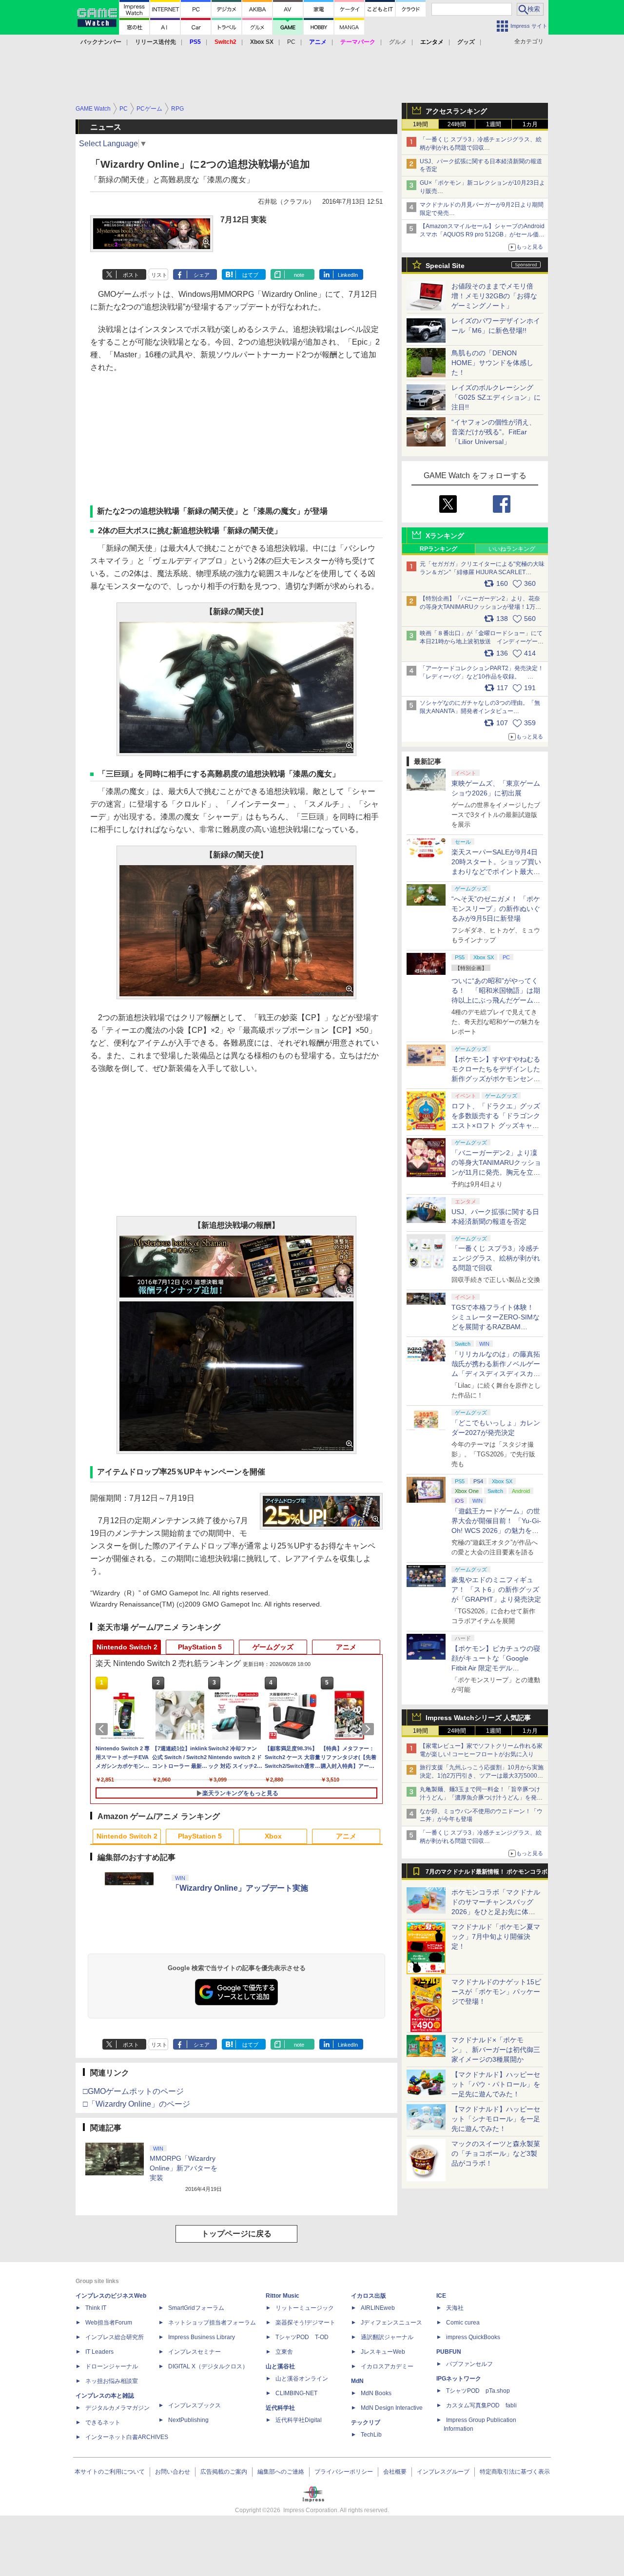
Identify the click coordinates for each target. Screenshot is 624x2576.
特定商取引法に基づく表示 (515, 2472)
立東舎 (284, 2352)
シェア (202, 275)
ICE (441, 2296)
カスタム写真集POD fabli (481, 2405)
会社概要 (395, 2472)
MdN (357, 2381)
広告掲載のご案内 (224, 2472)
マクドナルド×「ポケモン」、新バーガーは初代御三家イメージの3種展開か (496, 2050)
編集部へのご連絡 (281, 2472)
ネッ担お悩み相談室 (112, 2381)
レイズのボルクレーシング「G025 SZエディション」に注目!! (496, 397)
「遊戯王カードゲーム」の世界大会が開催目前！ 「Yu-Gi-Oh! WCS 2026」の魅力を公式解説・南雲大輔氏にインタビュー (496, 1530)
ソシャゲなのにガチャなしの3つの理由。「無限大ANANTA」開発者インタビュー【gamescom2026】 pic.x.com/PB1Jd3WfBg (480, 711)
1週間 (494, 124)
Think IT (96, 2308)
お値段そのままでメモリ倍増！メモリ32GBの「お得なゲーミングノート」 (494, 296)
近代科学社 (280, 2408)
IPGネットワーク (459, 2379)
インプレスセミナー (195, 2352)
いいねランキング (512, 549)
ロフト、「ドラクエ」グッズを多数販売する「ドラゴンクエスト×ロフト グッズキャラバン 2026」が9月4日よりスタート (496, 1125)
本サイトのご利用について (110, 2472)
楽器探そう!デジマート (305, 2323)
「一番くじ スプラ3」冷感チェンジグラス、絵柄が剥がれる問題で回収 (496, 1258)
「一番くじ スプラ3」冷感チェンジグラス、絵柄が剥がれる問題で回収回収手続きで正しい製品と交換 (481, 148)
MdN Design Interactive (392, 2408)
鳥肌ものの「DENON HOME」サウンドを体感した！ (492, 363)
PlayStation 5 (200, 1647)
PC (291, 42)
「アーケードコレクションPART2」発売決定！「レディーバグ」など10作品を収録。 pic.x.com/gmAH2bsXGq (482, 677)
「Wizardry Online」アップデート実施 (240, 1888)
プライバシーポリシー (344, 2472)
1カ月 (530, 124)
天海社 (455, 2308)
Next (370, 1729)
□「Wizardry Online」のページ (136, 2104)
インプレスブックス (195, 2405)
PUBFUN (449, 2352)
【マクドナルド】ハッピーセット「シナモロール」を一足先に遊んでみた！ (496, 2119)
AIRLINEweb (378, 2308)
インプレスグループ (443, 2472)
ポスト (131, 275)
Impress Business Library (202, 2337)
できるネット (103, 2422)
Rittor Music (283, 2296)
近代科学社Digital (299, 2420)
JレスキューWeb (383, 2352)
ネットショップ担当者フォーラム (212, 2323)
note (299, 275)
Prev (103, 1729)
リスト (159, 275)
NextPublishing (188, 2420)
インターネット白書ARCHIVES (127, 2437)
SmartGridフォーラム (196, 2308)
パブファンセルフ (469, 2364)
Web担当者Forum (109, 2323)
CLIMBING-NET (296, 2393)
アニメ (346, 1647)
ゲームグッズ (273, 1647)
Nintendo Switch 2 (127, 1647)
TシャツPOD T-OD (302, 2337)
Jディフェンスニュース (391, 2323)
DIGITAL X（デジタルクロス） (208, 2366)
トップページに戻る (236, 2234)
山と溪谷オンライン (302, 2379)
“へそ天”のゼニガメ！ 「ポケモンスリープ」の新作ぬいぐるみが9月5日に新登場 (496, 909)
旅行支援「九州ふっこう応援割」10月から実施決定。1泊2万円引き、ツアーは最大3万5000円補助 (482, 1776)
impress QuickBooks (473, 2337)
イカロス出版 (369, 2296)
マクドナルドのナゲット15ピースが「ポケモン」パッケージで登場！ (496, 1992)
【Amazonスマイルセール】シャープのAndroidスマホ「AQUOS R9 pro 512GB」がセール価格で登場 (482, 234)
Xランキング (445, 536)
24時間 (457, 124)
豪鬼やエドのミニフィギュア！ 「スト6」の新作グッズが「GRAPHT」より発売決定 (496, 1589)
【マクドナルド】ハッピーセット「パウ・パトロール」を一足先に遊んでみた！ (496, 2084)
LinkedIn (348, 275)
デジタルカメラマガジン (117, 2408)
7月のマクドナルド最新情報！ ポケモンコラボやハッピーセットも (487, 1874)
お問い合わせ (173, 2472)
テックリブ (366, 2422)
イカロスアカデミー (387, 2366)
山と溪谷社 (280, 2366)
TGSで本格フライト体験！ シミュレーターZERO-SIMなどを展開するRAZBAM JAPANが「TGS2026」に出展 (496, 1327)
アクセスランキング (456, 111)
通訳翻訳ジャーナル (387, 2337)
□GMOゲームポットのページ (133, 2091)
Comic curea (463, 2323)
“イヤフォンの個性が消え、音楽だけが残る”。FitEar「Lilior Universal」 (494, 432)
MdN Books (376, 2393)
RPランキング (439, 549)
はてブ (250, 275)
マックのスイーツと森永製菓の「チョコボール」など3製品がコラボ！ (496, 2153)
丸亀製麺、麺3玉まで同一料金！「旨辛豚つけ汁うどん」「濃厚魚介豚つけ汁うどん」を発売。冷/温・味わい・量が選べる (480, 1798)
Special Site (445, 266)
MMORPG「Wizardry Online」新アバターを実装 (184, 2168)
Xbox (273, 1836)
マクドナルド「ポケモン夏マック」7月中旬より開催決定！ (496, 1937)
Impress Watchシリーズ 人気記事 (478, 1718)
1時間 (420, 124)
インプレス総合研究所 (115, 2337)
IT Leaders (99, 2352)
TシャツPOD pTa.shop (478, 2391)
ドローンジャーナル (112, 2366)
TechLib (371, 2435)
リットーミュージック (305, 2308)
